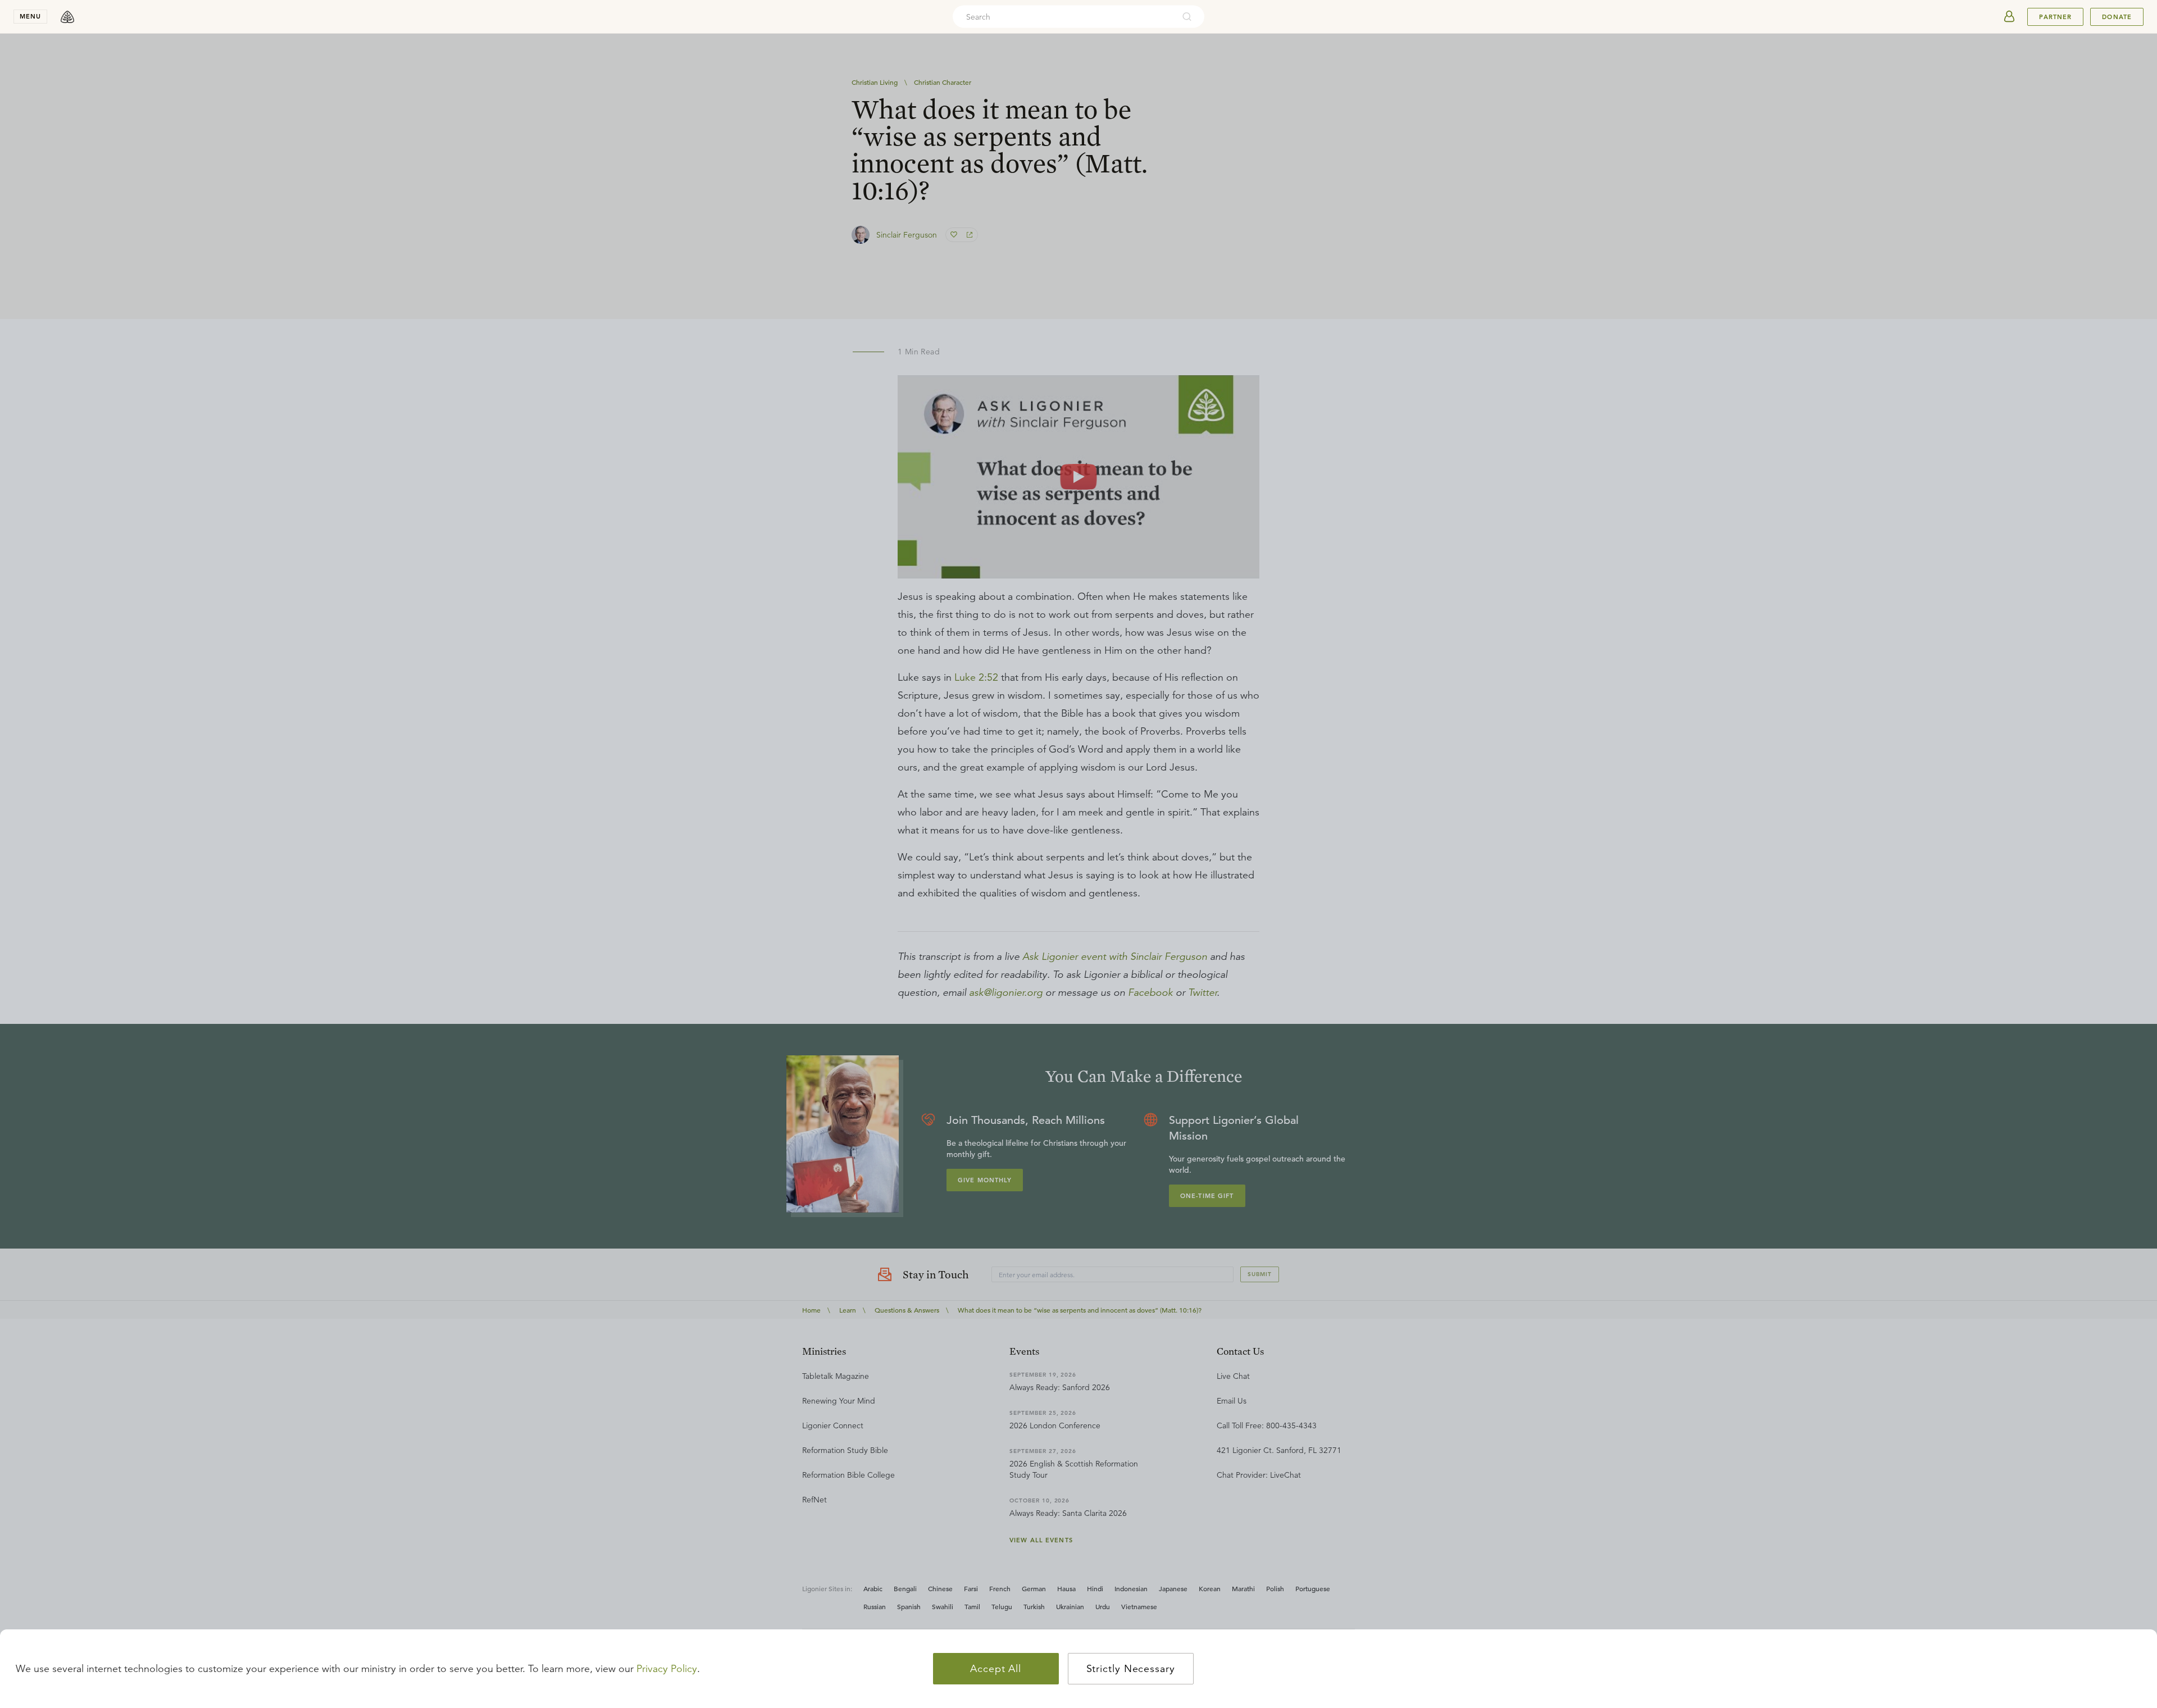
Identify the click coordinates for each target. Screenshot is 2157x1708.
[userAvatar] (2009, 17)
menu (30, 16)
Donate (2117, 17)
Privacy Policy (667, 1669)
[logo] (67, 17)
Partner (2055, 17)
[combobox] (1063, 17)
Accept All (996, 1669)
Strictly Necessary (1131, 1669)
